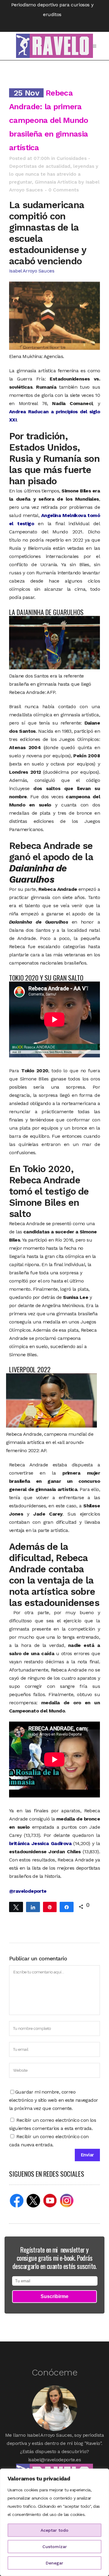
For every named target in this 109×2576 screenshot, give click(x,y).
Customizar (55, 2547)
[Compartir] (33, 1907)
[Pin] (50, 1907)
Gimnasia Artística (56, 182)
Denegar (54, 2563)
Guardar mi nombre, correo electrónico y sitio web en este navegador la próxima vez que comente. (53, 2100)
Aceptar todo (54, 2530)
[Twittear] (16, 1907)
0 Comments (64, 190)
